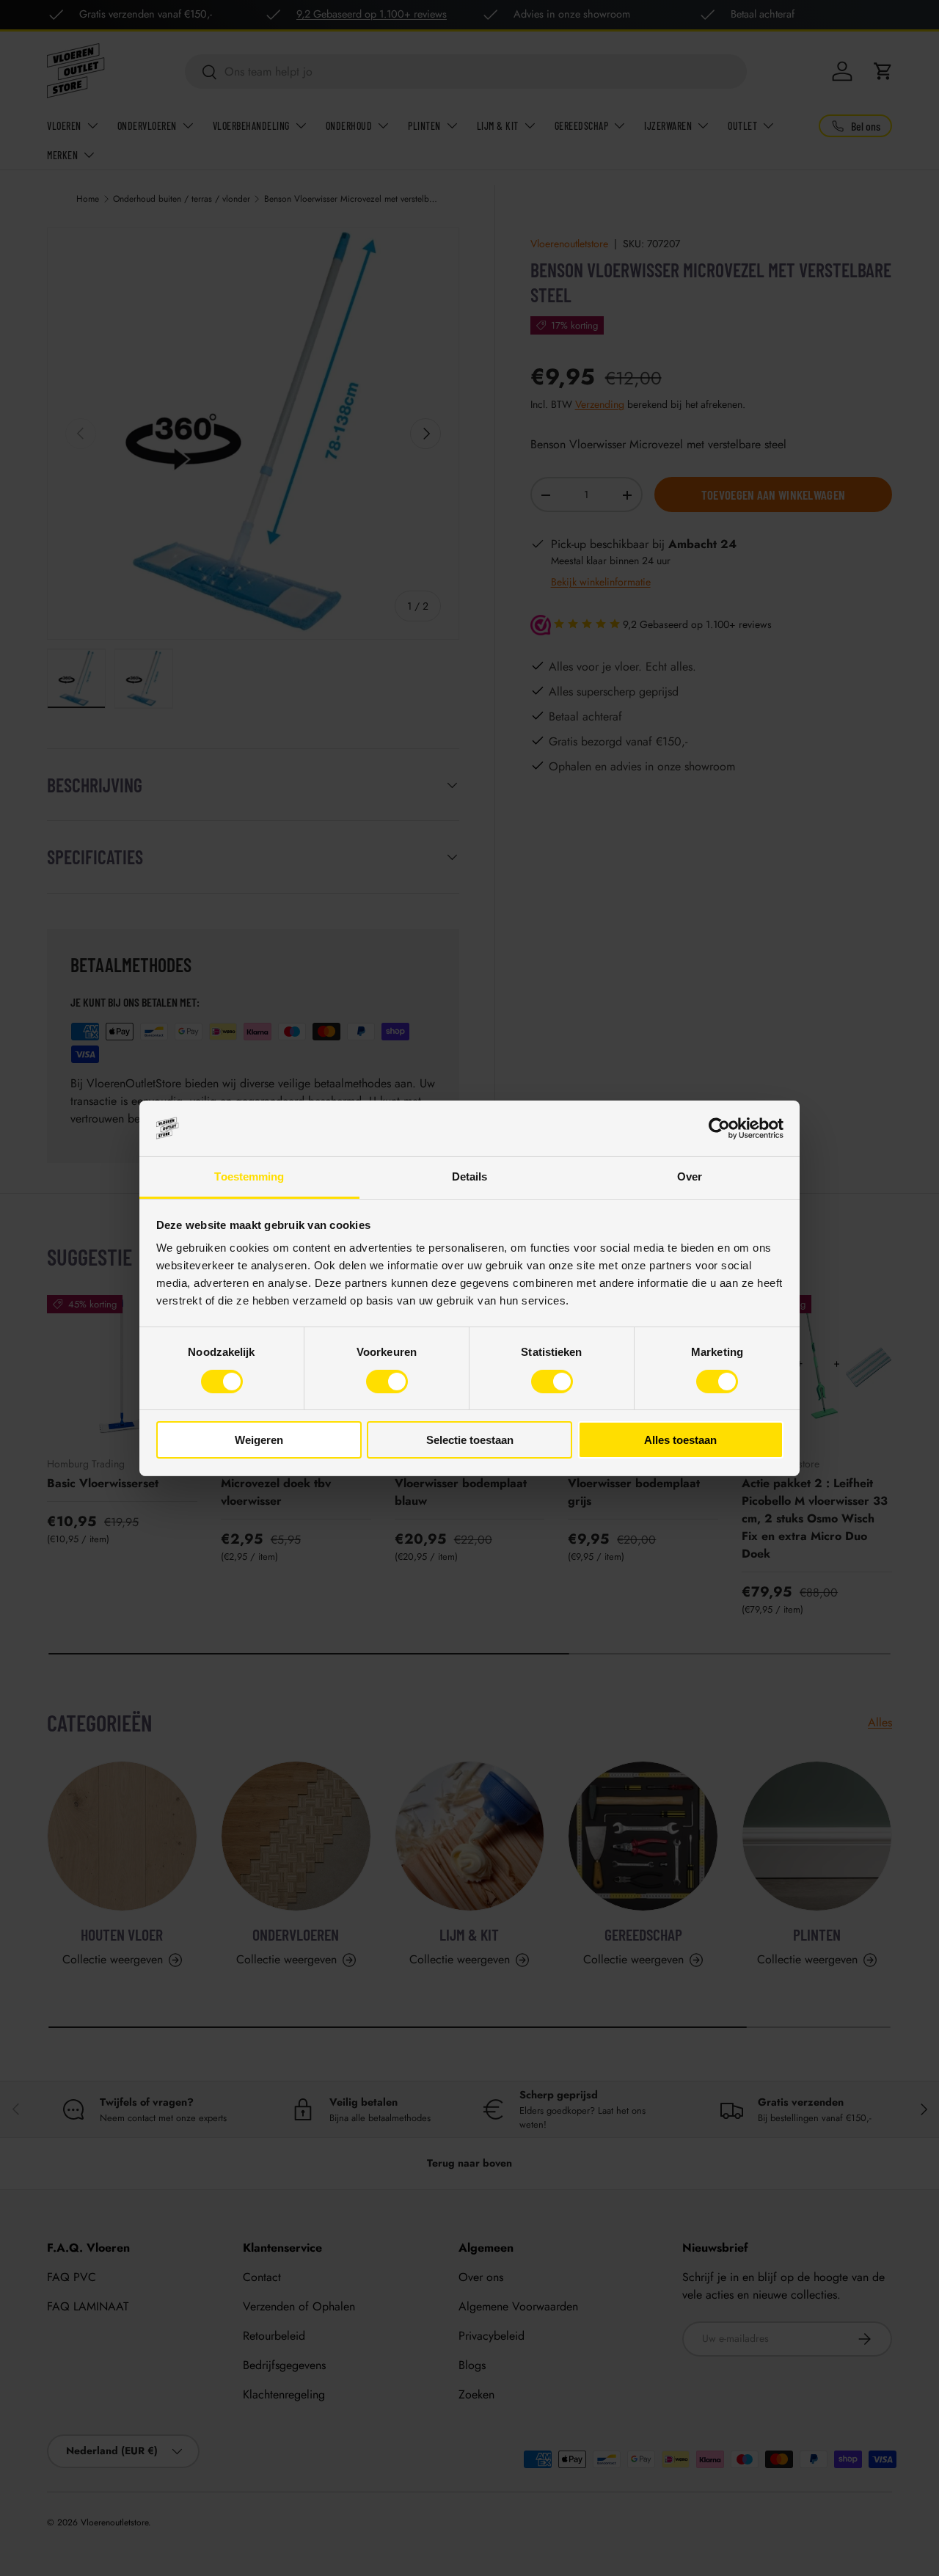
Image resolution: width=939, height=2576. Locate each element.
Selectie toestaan (470, 1440)
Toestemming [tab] (249, 1176)
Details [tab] (470, 1176)
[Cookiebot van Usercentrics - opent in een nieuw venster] (719, 1128)
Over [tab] (690, 1176)
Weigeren (259, 1440)
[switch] (387, 1382)
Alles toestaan (680, 1440)
